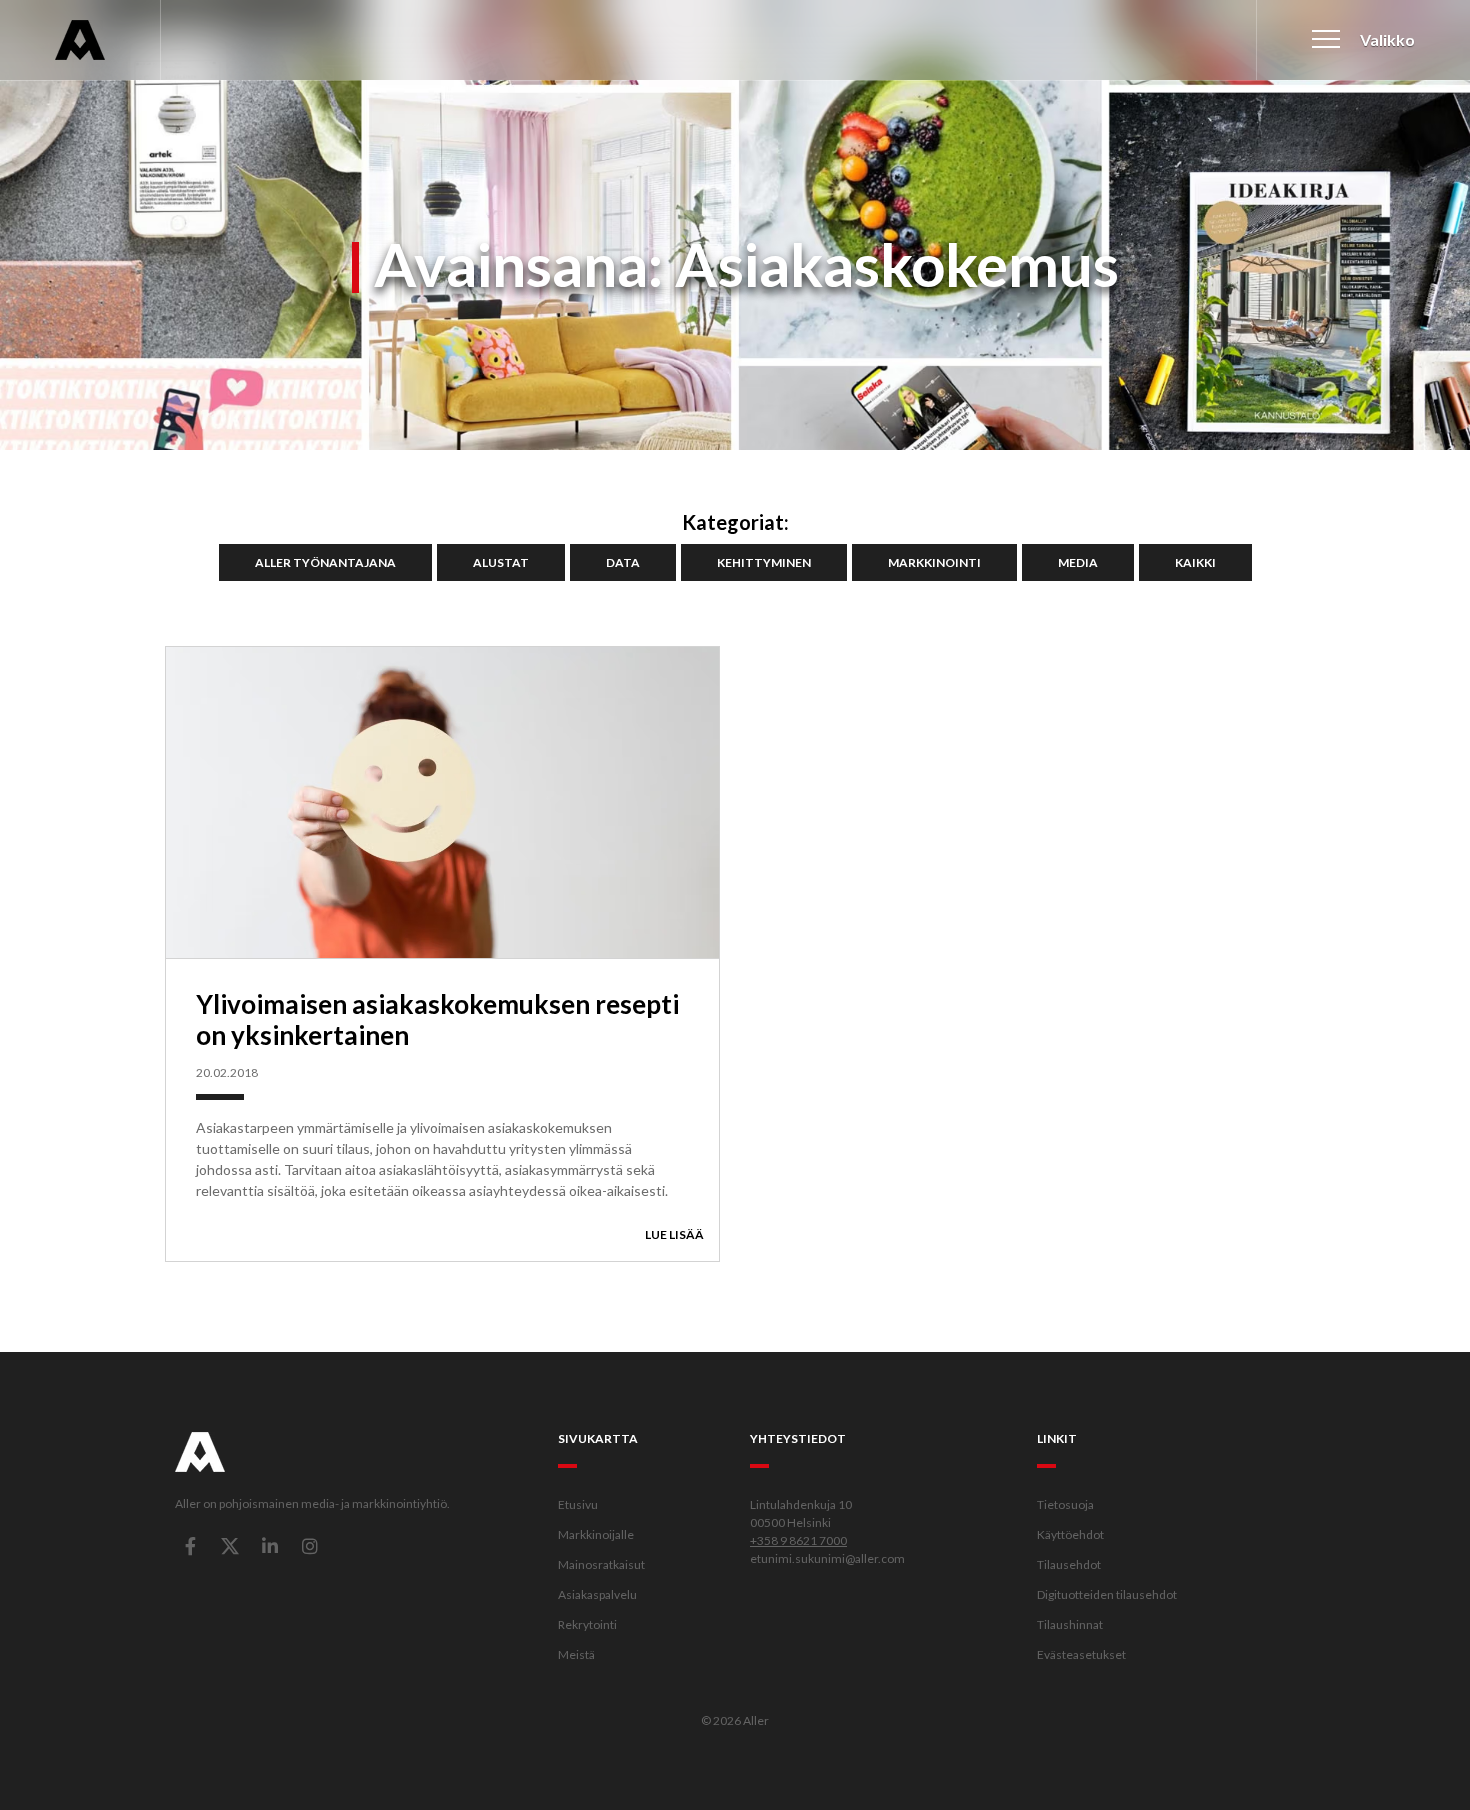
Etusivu (578, 1504)
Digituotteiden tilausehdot (1107, 1594)
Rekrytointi (587, 1624)
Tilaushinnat (1070, 1624)
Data (623, 562)
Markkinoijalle (596, 1534)
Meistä (576, 1654)
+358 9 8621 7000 (798, 1540)
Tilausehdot (1069, 1564)
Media (1078, 562)
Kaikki (1195, 562)
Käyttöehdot (1070, 1534)
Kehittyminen (764, 562)
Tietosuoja (1065, 1504)
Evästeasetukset (1081, 1654)
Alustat (501, 562)
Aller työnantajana (325, 562)
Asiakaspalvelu (597, 1594)
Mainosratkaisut (601, 1564)
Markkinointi (934, 562)
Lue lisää (674, 1234)
